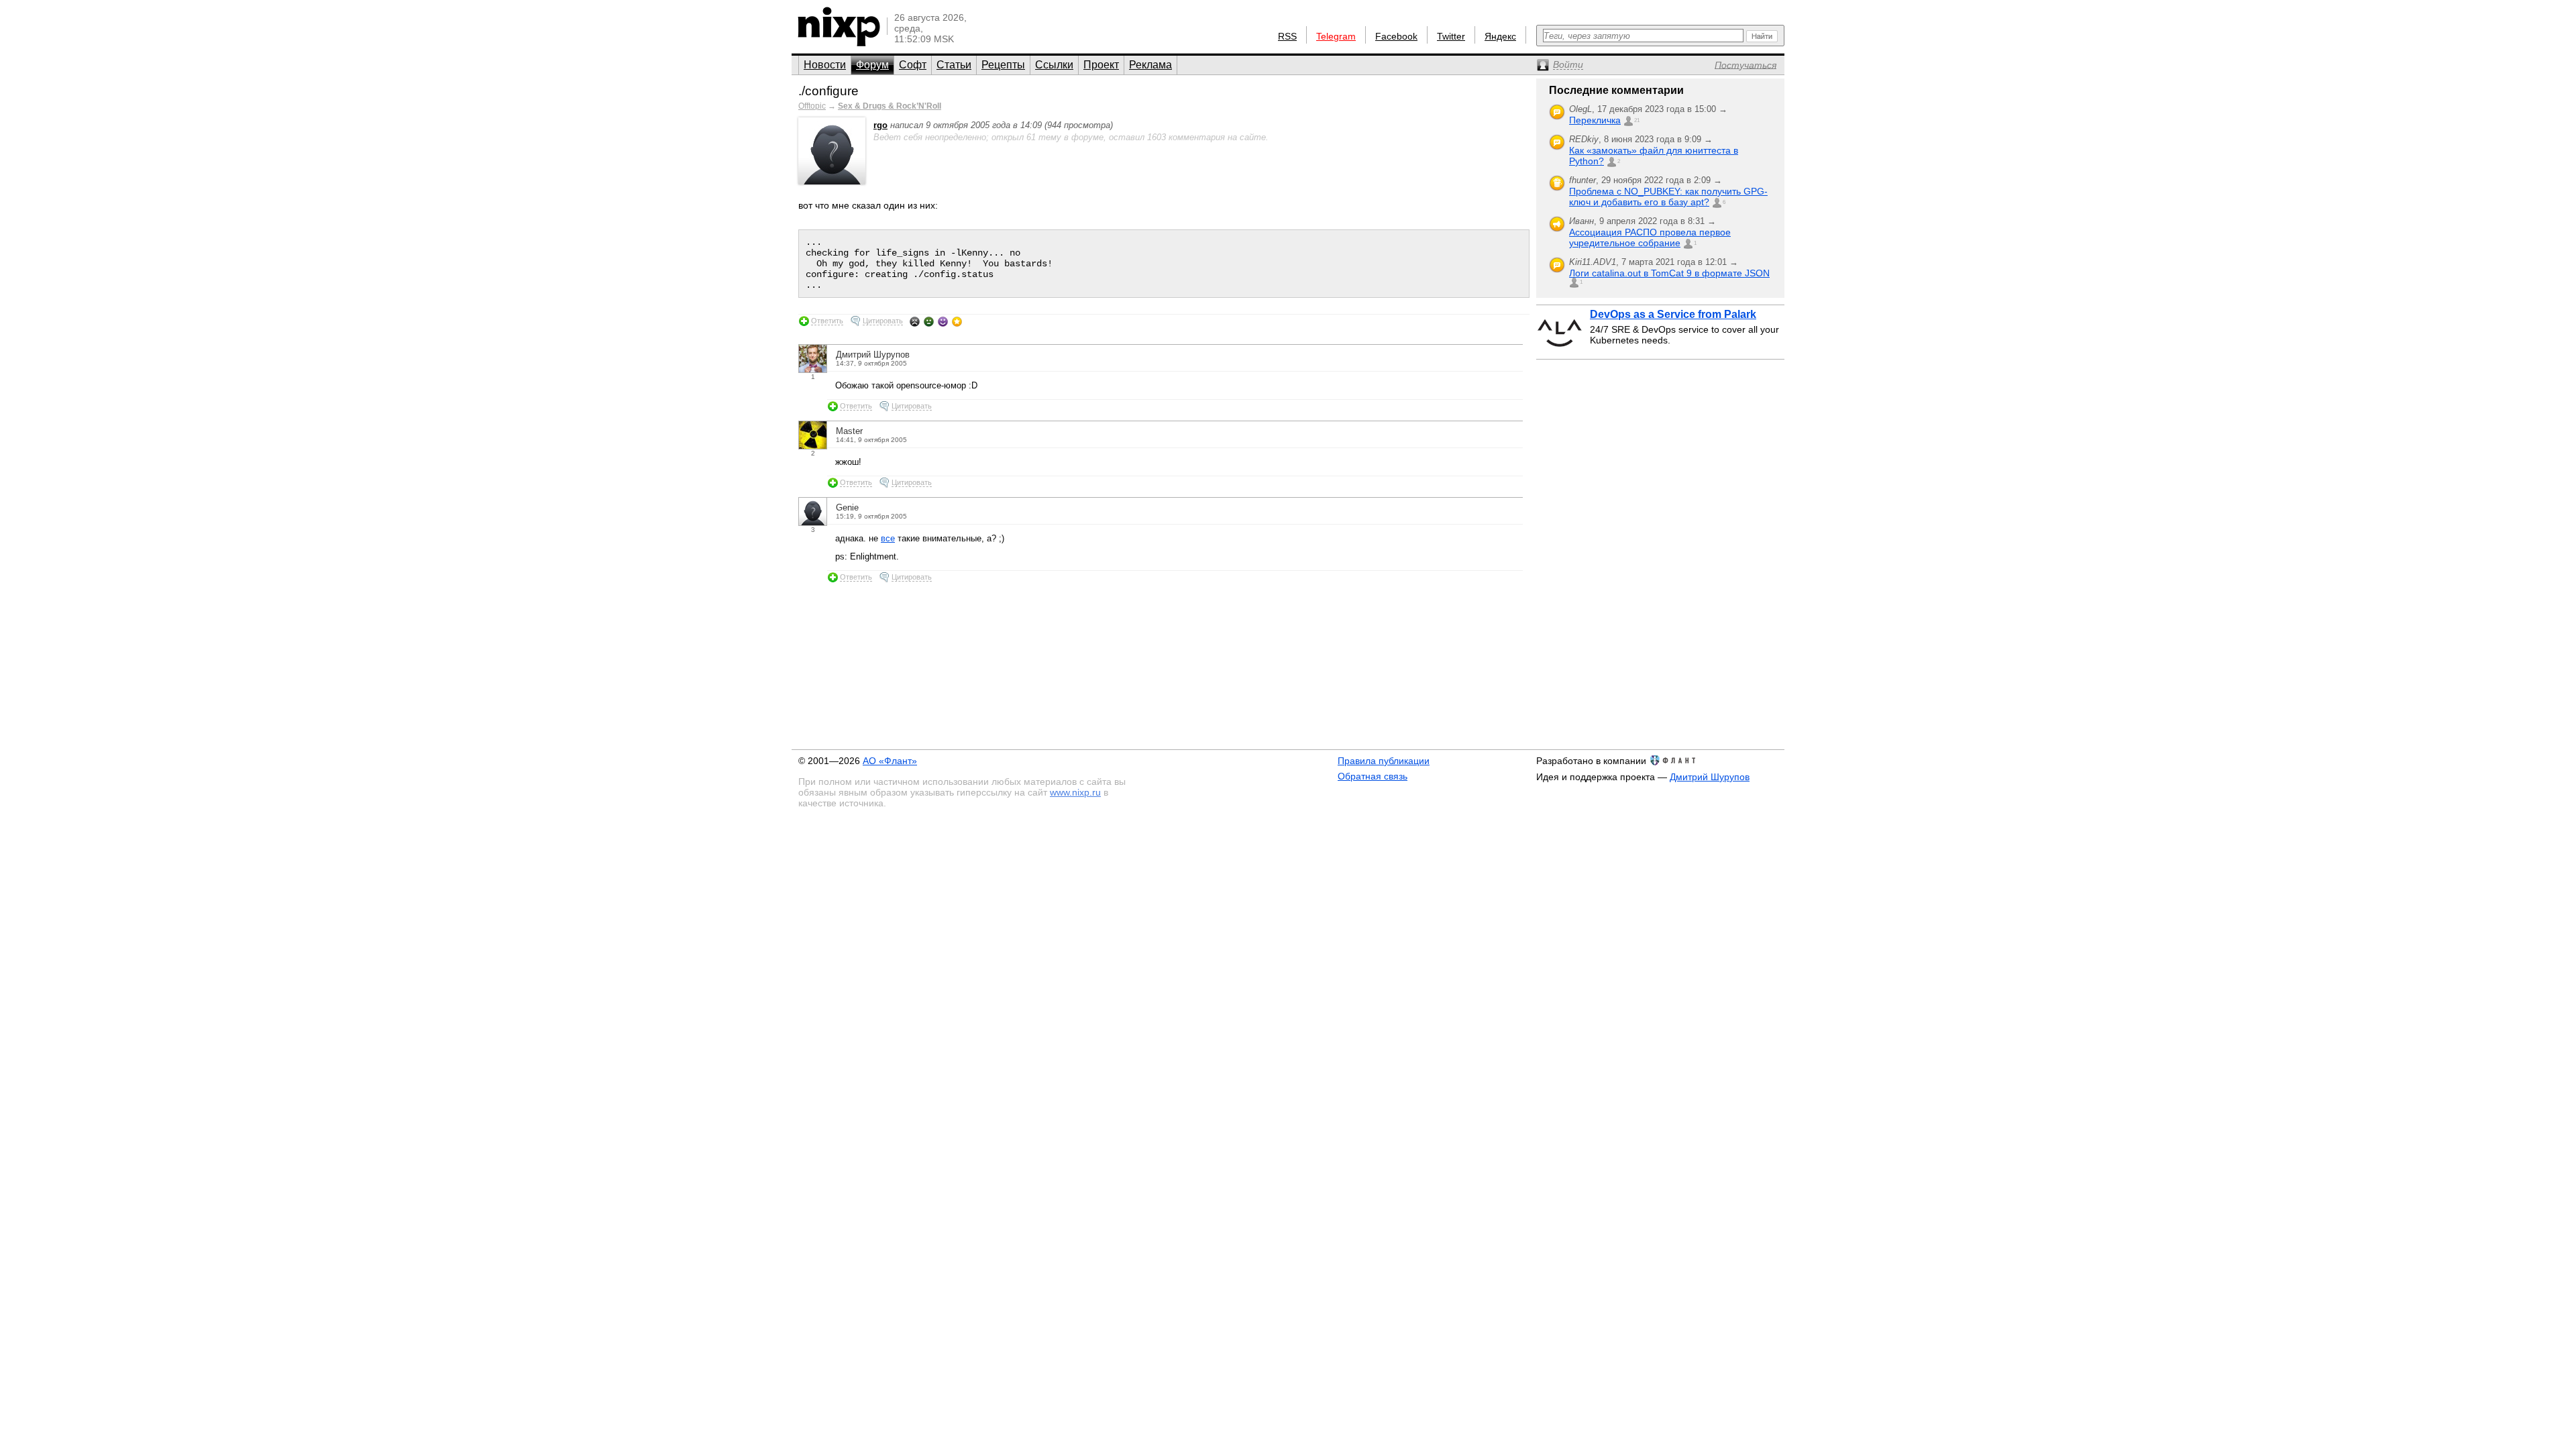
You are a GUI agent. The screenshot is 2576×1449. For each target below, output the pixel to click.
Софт (913, 65)
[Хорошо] (943, 321)
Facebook (1396, 36)
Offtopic (812, 106)
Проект (1101, 65)
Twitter (1451, 36)
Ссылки (1054, 65)
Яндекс (1500, 36)
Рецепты (1003, 65)
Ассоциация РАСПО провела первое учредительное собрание (1650, 237)
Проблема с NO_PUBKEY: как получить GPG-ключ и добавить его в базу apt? (1668, 197)
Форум (872, 65)
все (888, 538)
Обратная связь (1373, 776)
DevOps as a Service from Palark (1673, 314)
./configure (828, 91)
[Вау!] (957, 321)
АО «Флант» (890, 761)
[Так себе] (929, 321)
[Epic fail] (915, 321)
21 (1637, 120)
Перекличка (1595, 120)
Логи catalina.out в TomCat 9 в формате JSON (1669, 273)
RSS (1287, 36)
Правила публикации (1384, 761)
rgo (880, 125)
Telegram (1336, 36)
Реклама (1150, 65)
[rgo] (832, 181)
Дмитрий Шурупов (1710, 777)
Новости (825, 65)
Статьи (954, 65)
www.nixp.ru (1075, 792)
